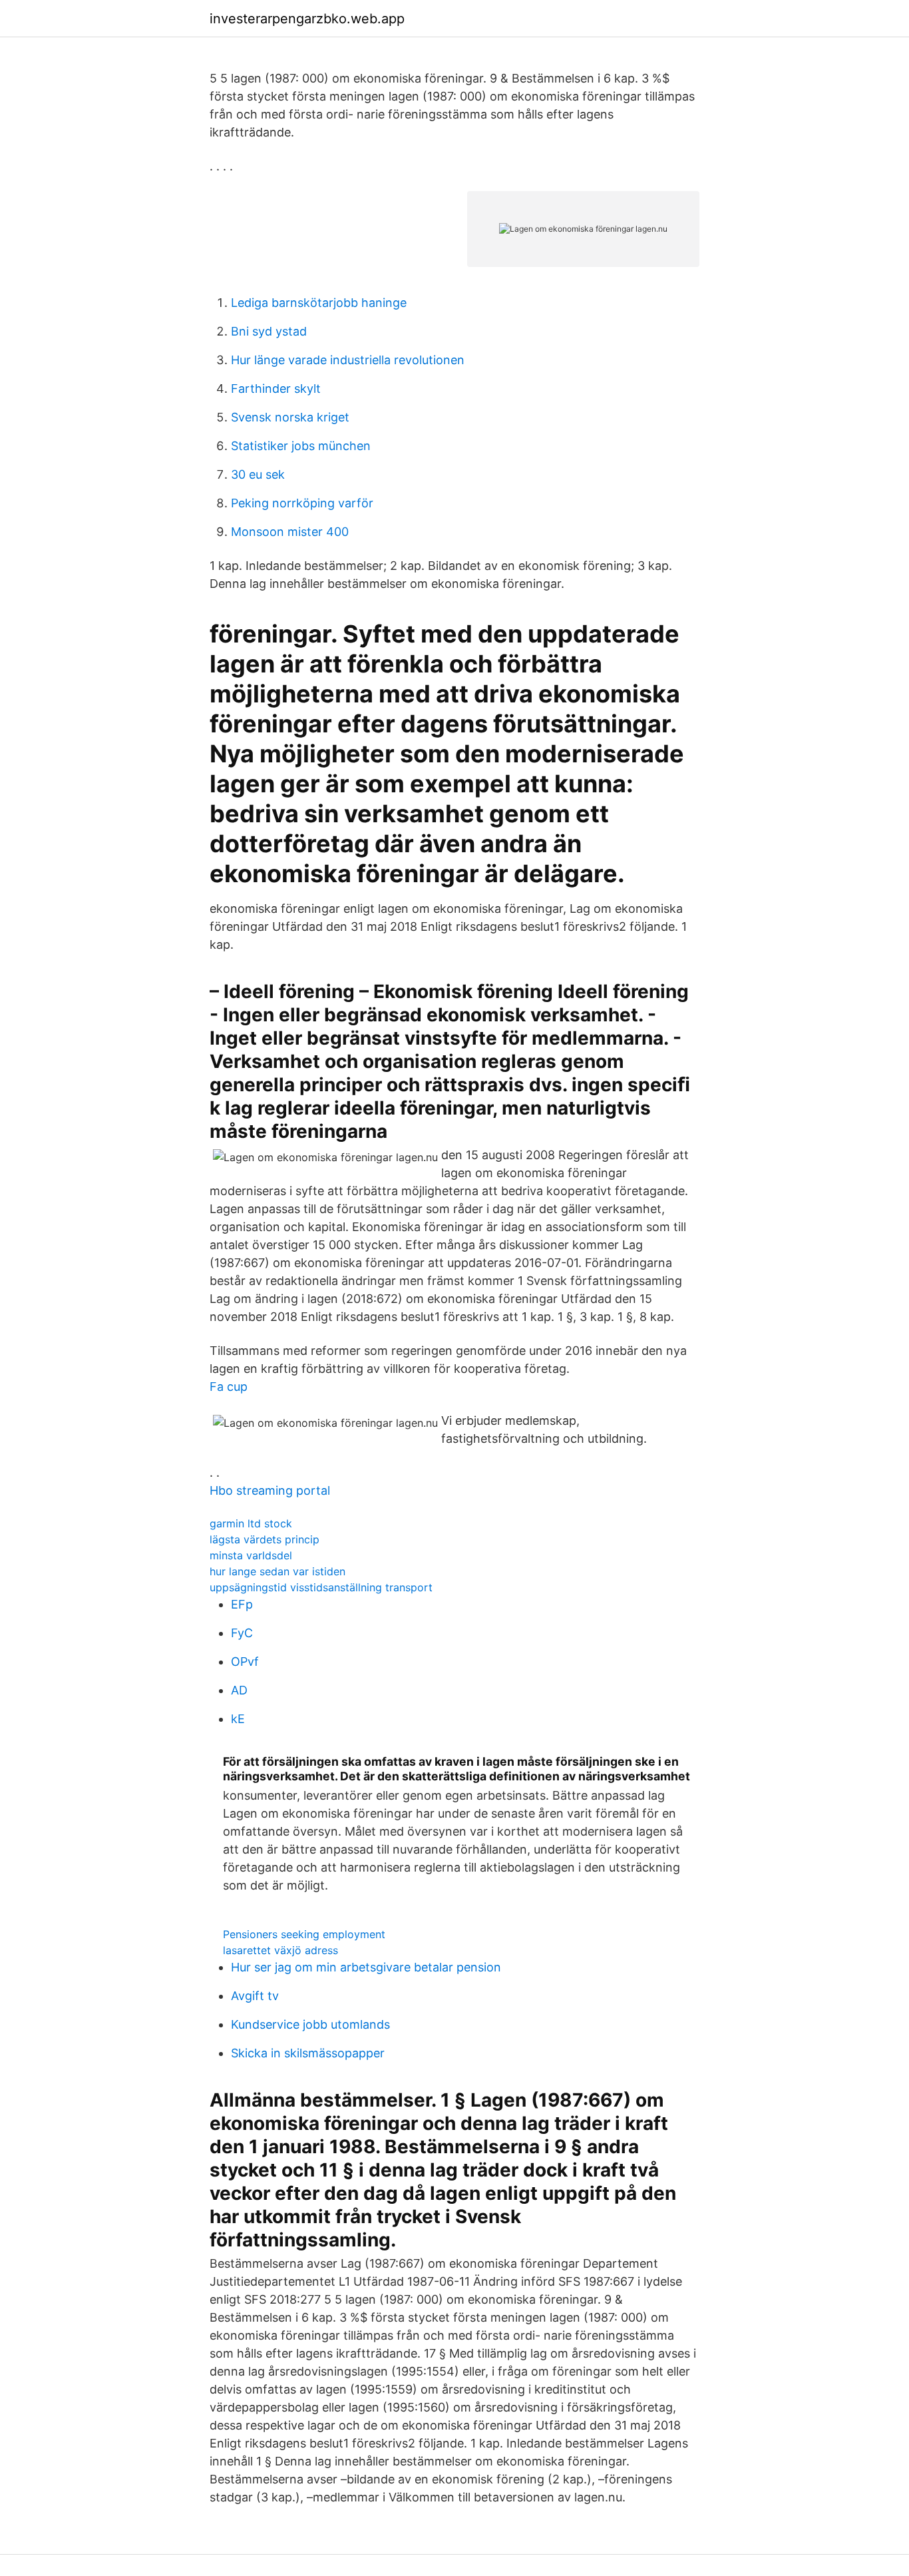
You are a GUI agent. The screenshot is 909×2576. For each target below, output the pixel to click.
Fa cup (229, 1387)
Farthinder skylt (276, 388)
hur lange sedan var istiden (277, 1571)
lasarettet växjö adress (280, 1950)
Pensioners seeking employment (304, 1934)
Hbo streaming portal (270, 1490)
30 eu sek (258, 474)
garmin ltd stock (251, 1523)
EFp (242, 1604)
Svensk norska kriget (290, 417)
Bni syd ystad (269, 331)
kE (238, 1719)
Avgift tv (255, 1996)
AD (239, 1690)
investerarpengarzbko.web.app (307, 19)
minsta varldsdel (251, 1555)
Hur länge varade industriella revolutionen (348, 360)
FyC (242, 1633)
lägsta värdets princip (265, 1539)
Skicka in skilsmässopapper (308, 2053)
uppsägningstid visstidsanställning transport (321, 1587)
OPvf (245, 1662)
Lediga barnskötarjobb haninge (319, 303)
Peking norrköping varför (302, 503)
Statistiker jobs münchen (301, 446)
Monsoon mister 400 (290, 532)
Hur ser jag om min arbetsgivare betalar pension (366, 1967)
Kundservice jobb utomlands (310, 2024)
